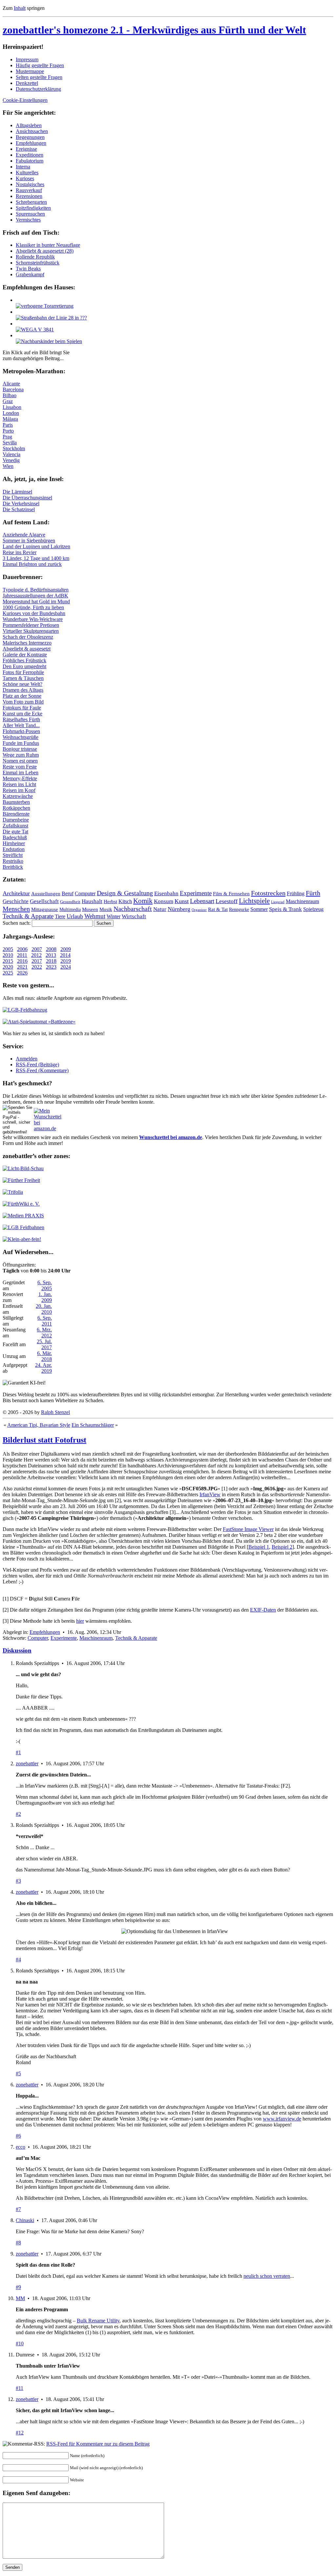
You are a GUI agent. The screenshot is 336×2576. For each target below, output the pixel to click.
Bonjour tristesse (20, 749)
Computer (85, 893)
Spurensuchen (30, 214)
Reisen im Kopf (19, 790)
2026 (22, 973)
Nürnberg (179, 909)
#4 (18, 1959)
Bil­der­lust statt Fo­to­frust (44, 1440)
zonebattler (27, 1763)
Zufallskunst (15, 826)
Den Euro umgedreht (24, 666)
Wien (8, 466)
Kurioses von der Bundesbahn (34, 613)
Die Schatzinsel (19, 509)
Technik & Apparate (28, 916)
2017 (37, 961)
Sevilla (10, 443)
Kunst (182, 901)
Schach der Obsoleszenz (28, 637)
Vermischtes (28, 220)
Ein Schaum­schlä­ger (93, 1425)
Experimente (196, 893)
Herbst (110, 901)
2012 (36, 955)
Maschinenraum (302, 901)
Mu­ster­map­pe (30, 71)
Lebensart (202, 901)
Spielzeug (313, 909)
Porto (8, 431)
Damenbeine (16, 820)
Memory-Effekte (20, 778)
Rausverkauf (29, 190)
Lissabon (12, 407)
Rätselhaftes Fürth (21, 719)
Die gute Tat (15, 832)
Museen (90, 909)
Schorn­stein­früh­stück (38, 263)
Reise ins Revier (20, 552)
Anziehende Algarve (24, 535)
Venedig (11, 460)
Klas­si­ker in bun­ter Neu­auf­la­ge (48, 245)
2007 (37, 949)
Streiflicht (13, 855)
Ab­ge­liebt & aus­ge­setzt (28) (45, 251)
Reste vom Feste (20, 767)
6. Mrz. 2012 (44, 1333)
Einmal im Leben (21, 773)
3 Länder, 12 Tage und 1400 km (36, 558)
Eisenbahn (166, 893)
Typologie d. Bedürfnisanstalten (36, 590)
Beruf (68, 893)
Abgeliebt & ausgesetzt (27, 649)
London (11, 413)
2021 (22, 967)
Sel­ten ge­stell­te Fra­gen (39, 77)
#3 (18, 1881)
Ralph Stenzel (55, 1412)
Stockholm (14, 448)
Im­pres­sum (27, 59)
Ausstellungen (46, 893)
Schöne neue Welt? (22, 684)
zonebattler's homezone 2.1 (154, 30)
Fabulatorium (30, 161)
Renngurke (239, 910)
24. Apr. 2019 (43, 1368)
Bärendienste (16, 814)
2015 (8, 961)
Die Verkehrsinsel (21, 504)
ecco (21, 2147)
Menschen (16, 909)
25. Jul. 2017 (44, 1344)
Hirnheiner (14, 843)
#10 (20, 2344)
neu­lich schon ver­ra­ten (267, 2276)
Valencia (11, 454)
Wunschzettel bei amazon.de (171, 1137)
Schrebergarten (31, 202)
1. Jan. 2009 (45, 1297)
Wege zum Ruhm (21, 755)
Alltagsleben (29, 125)
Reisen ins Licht (19, 784)
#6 (18, 2136)
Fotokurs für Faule (22, 708)
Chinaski (25, 2220)
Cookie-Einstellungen (25, 100)
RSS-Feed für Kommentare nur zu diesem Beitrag (98, 2444)
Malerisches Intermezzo (27, 643)
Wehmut (95, 916)
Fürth (313, 893)
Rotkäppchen (16, 808)
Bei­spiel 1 (259, 1547)
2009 (66, 949)
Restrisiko (13, 861)
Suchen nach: (17, 923)
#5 (18, 2073)
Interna (23, 167)
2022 (37, 967)
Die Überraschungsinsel (27, 498)
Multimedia (70, 910)
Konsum (164, 901)
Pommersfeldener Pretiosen (31, 625)
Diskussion (17, 1650)
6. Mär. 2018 (44, 1356)
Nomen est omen (20, 761)
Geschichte (16, 901)
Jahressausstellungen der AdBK (35, 596)
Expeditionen (30, 155)
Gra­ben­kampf (30, 274)
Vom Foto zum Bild (23, 702)
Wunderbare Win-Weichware (33, 619)
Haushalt (92, 901)
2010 (8, 955)
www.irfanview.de (282, 2119)
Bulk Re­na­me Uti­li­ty (98, 2321)
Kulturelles (27, 173)
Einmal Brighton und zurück (32, 564)
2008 (51, 949)
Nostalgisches (30, 184)
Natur (160, 909)
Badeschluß (15, 837)
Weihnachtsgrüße (21, 737)
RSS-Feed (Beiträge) (37, 1065)
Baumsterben (16, 802)
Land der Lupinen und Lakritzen (36, 546)
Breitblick (13, 867)
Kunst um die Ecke (22, 714)
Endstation (14, 849)
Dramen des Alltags (23, 690)
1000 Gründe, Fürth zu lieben (33, 607)
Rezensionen (29, 196)
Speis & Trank (285, 909)
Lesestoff (227, 901)
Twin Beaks (28, 269)
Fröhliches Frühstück (24, 660)
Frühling (296, 893)
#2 (18, 1814)
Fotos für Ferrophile (23, 672)
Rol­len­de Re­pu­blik (35, 257)
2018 (51, 961)
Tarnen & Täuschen (23, 678)
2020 (8, 967)
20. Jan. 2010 (44, 1309)
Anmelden (27, 1059)
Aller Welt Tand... (21, 725)
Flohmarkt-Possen (21, 731)
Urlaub (75, 916)
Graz (8, 401)
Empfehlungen (31, 143)
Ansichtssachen (32, 131)
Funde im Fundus (21, 743)
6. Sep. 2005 (45, 1285)
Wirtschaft (134, 916)
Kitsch (125, 901)
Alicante (11, 384)
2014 (65, 955)
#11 (20, 2388)
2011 (22, 955)
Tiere (60, 916)
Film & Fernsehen (231, 894)
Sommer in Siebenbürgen (29, 541)
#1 (18, 1752)
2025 (8, 973)
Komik (143, 901)
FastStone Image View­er (248, 1529)
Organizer (199, 910)
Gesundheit (70, 902)
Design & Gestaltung (125, 893)
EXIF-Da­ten (263, 1610)
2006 (22, 949)
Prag (7, 437)
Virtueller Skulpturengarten (31, 631)
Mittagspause (45, 909)
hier (80, 1621)
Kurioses (25, 178)
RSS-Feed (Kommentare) (42, 1070)
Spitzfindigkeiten (33, 208)
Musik (106, 909)
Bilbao (10, 395)
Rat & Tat (218, 909)
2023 (51, 967)
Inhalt (20, 8)
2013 (51, 955)
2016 (22, 961)
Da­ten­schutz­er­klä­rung (38, 89)
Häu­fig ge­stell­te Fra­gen (40, 65)
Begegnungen (30, 137)
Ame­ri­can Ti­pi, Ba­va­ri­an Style (39, 1425)
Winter (114, 916)
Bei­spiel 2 (282, 1547)
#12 (20, 2433)
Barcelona (13, 389)
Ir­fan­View (210, 1494)
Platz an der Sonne (22, 696)
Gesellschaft (44, 901)
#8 (18, 2243)
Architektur (16, 893)
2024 (66, 967)
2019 (66, 961)
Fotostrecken (268, 893)
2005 (8, 949)
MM (20, 2298)
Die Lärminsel (17, 492)
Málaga (10, 419)
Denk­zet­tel (27, 83)
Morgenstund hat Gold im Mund (36, 601)
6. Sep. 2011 (45, 1321)
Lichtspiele (254, 901)
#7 (18, 2209)
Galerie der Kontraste (25, 655)
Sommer (259, 909)
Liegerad (278, 902)
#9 (18, 2287)
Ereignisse (26, 149)
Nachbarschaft (133, 909)
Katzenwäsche (18, 796)
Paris (8, 425)
